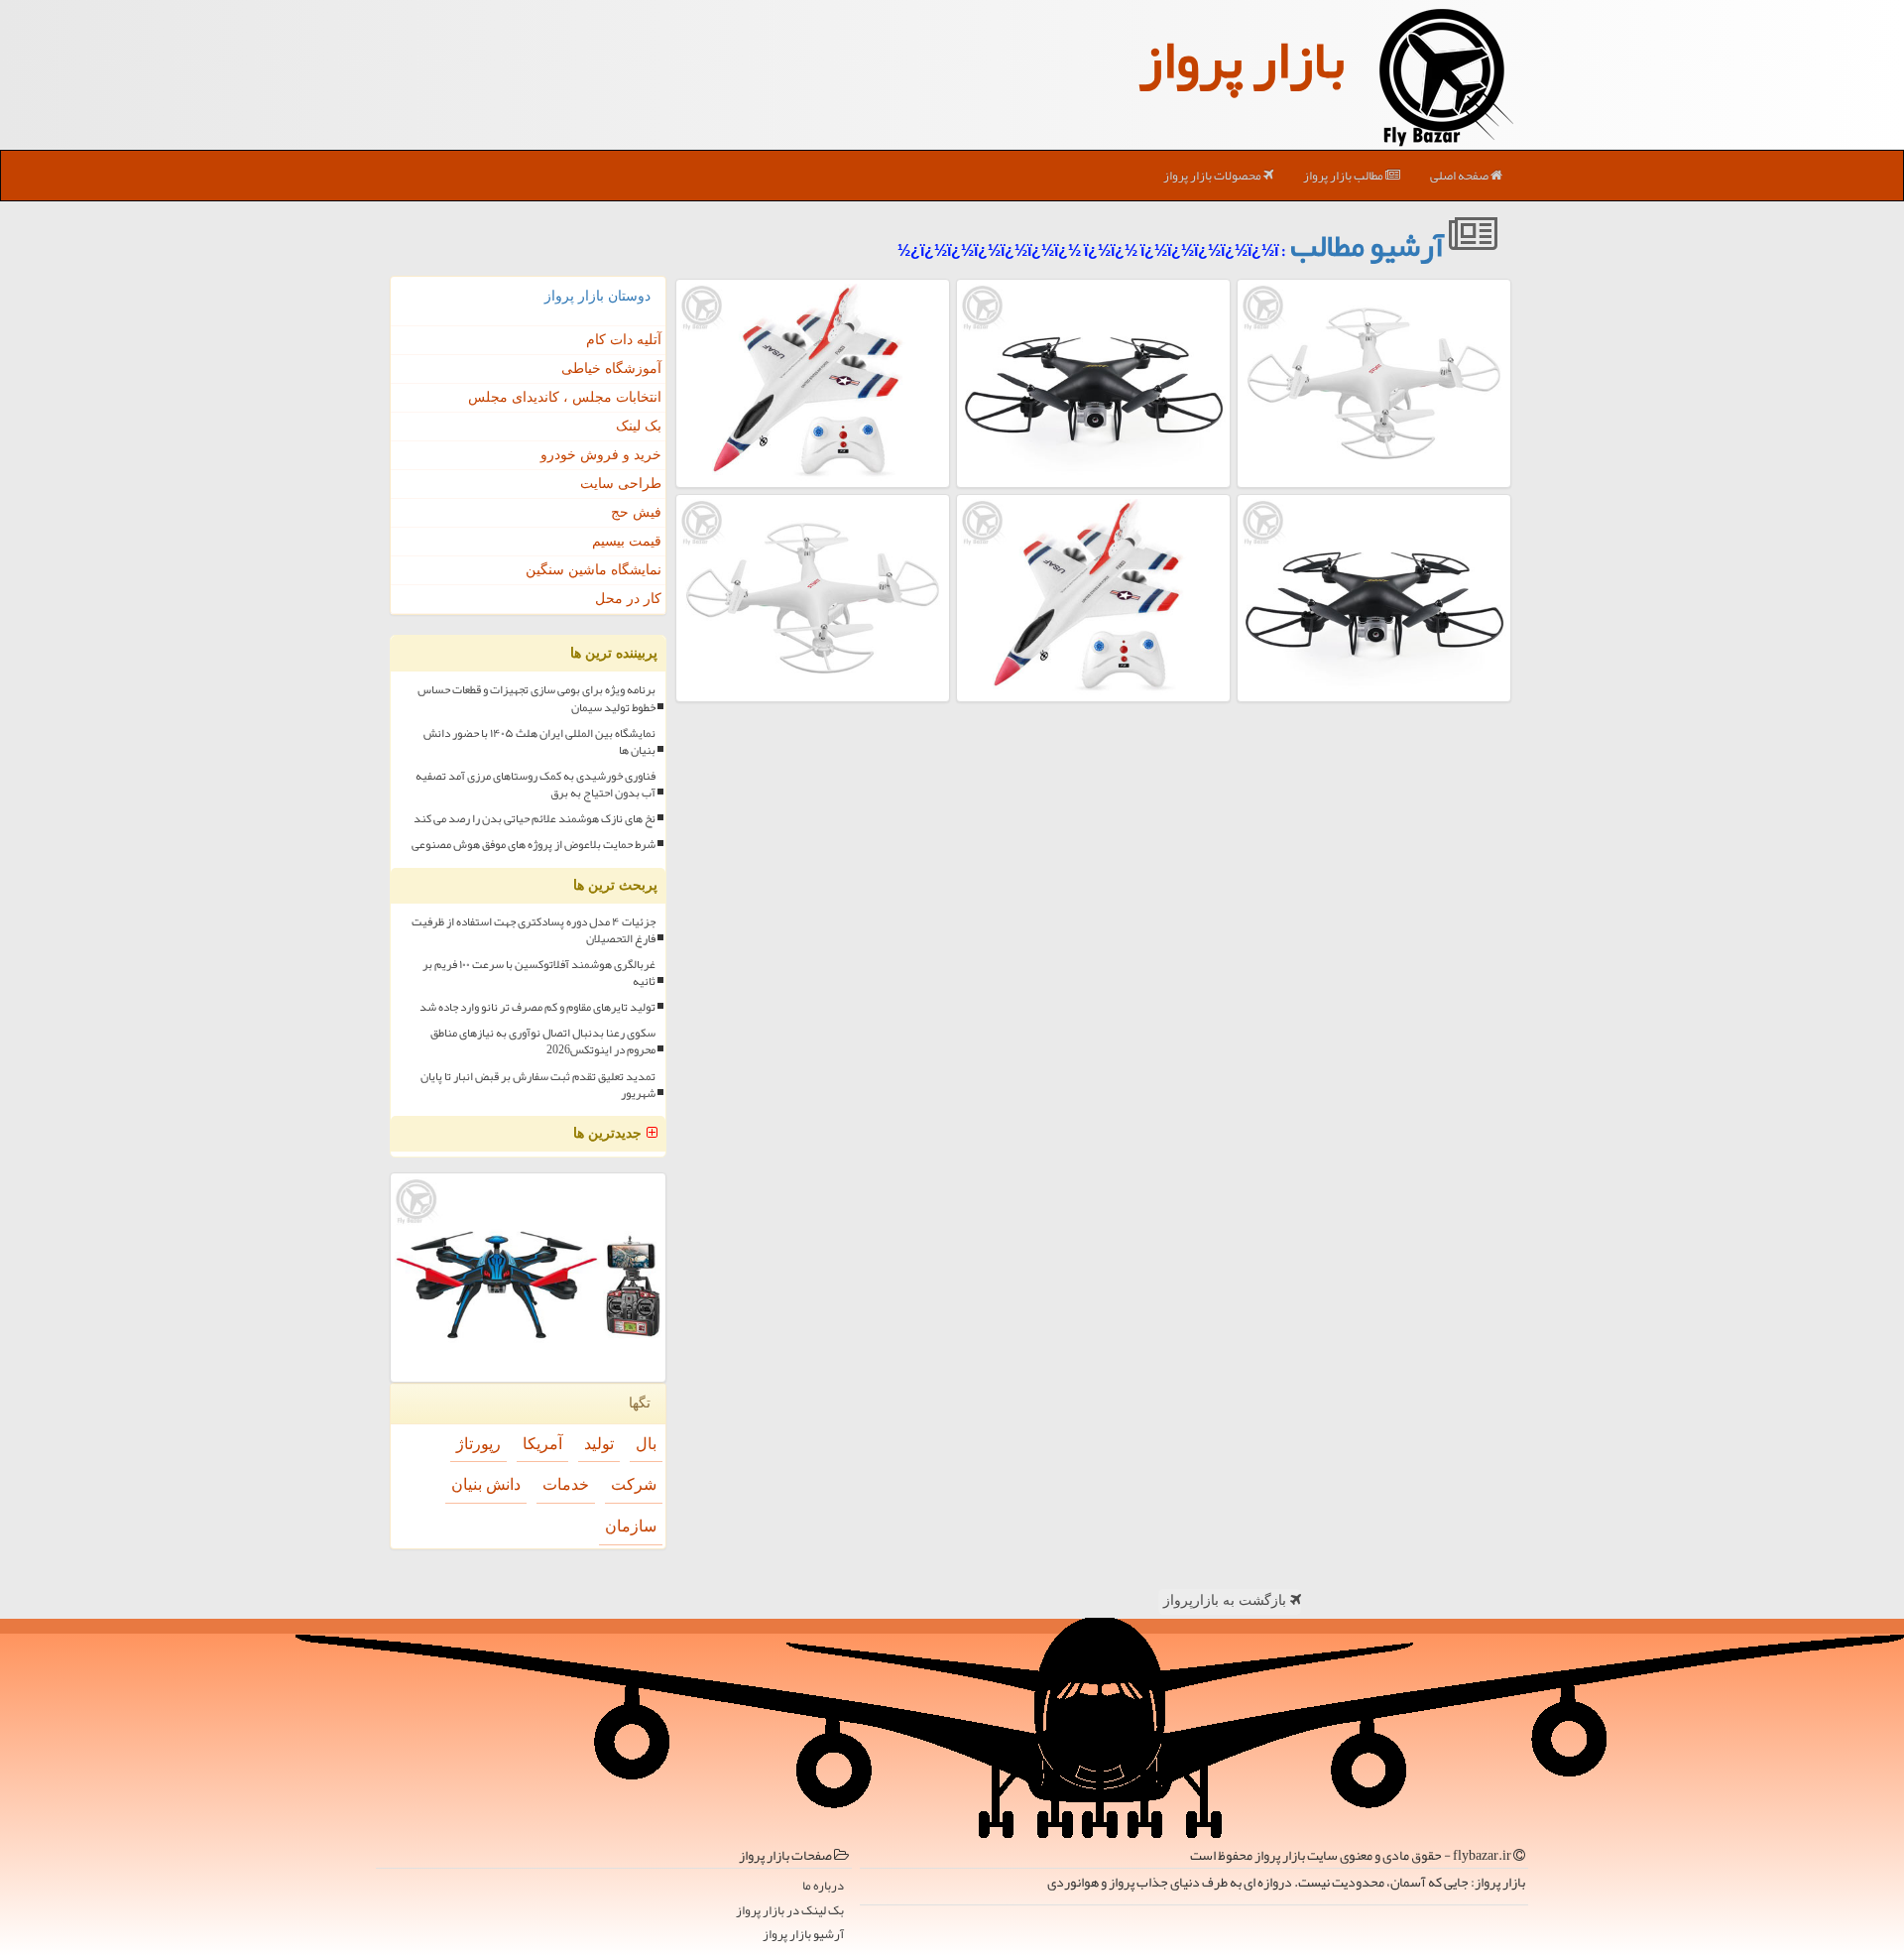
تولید (599, 1444)
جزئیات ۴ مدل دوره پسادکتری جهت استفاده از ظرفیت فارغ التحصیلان (534, 930)
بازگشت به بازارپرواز (1227, 1600)
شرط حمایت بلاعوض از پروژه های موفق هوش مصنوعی (534, 845)
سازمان (631, 1526)
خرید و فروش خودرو (601, 455)
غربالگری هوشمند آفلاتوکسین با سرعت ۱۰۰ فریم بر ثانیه (539, 973)
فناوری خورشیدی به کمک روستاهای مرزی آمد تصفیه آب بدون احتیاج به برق (535, 785)
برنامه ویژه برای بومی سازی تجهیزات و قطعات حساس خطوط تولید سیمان (536, 698)
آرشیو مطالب (1369, 245)
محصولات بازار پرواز (1213, 176)
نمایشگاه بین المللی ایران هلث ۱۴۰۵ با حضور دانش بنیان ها (539, 742)
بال (646, 1444)
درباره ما (823, 1886)
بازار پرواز (1242, 60)
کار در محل (628, 599)
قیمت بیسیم (627, 541)
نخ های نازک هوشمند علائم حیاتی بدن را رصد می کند (535, 819)
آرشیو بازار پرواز (803, 1935)
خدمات (566, 1484)
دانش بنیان (486, 1484)
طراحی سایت (621, 484)
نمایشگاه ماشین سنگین (594, 570)
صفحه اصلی (1460, 176)
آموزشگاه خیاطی (611, 368)
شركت (634, 1484)
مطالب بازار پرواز (1344, 176)
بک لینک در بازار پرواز (790, 1911)
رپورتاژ (478, 1444)
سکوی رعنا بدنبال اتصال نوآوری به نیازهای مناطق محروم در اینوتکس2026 (543, 1041)
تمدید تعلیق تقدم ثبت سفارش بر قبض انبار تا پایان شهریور (538, 1085)
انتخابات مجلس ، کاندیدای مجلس (565, 397)
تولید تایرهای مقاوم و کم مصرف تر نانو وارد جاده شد (537, 1007)
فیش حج (636, 512)
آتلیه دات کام (624, 340)
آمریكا (542, 1444)
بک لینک (639, 426)
